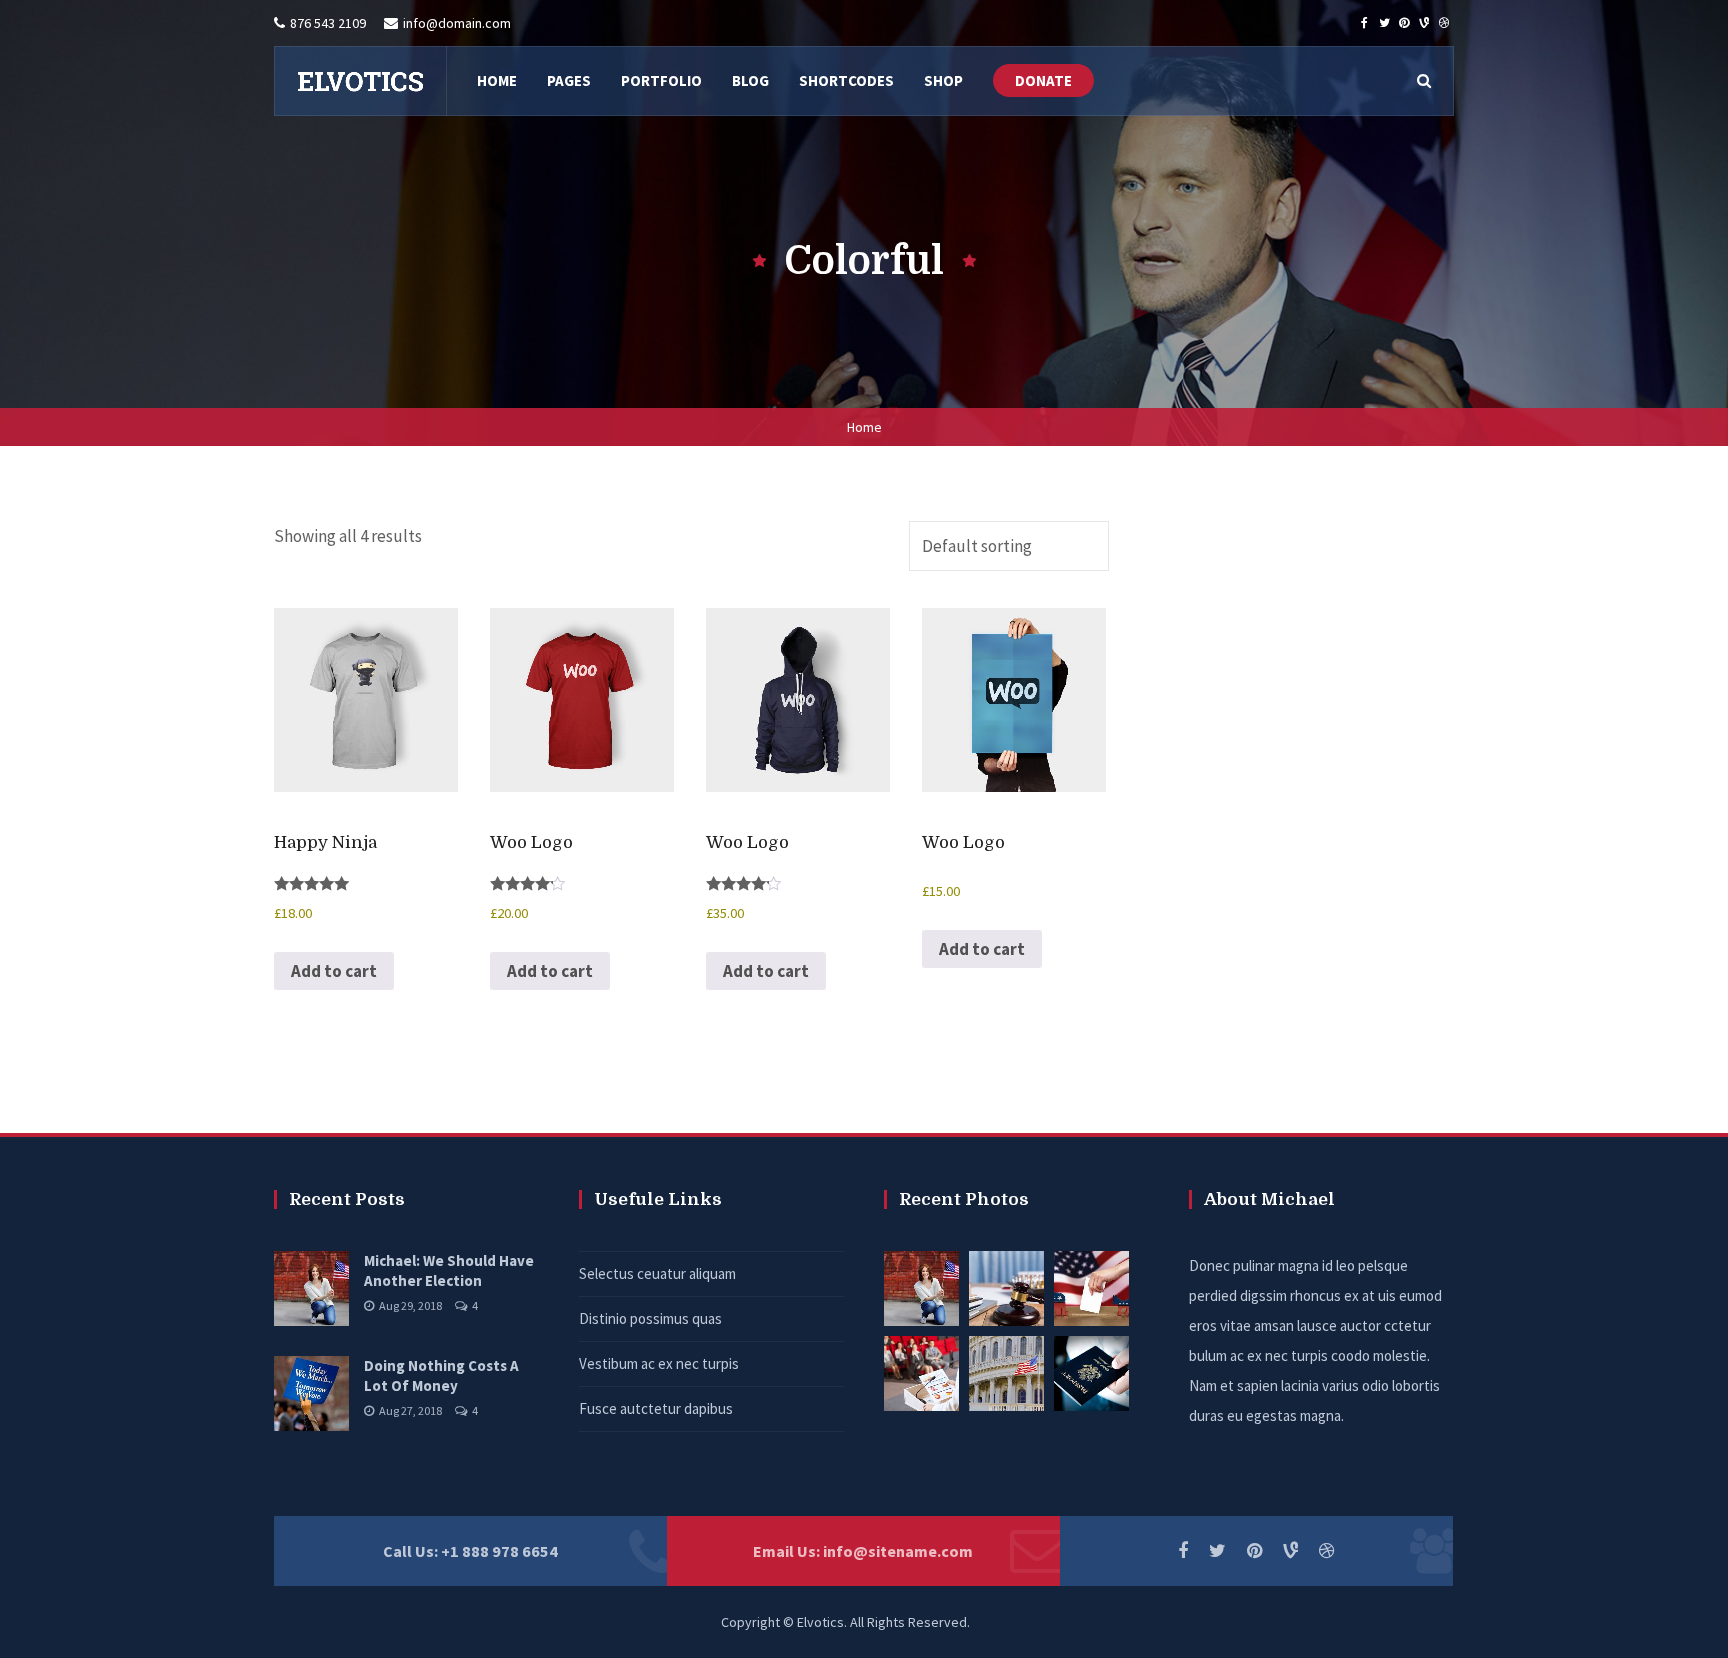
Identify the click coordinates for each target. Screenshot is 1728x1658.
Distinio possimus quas (650, 1318)
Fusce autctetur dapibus (656, 1408)
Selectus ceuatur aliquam (657, 1273)
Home (864, 427)
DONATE (1043, 80)
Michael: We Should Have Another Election (449, 1270)
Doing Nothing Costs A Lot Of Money (441, 1375)
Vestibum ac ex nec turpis (659, 1363)
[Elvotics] (360, 81)
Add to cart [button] (334, 971)
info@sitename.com (898, 1551)
